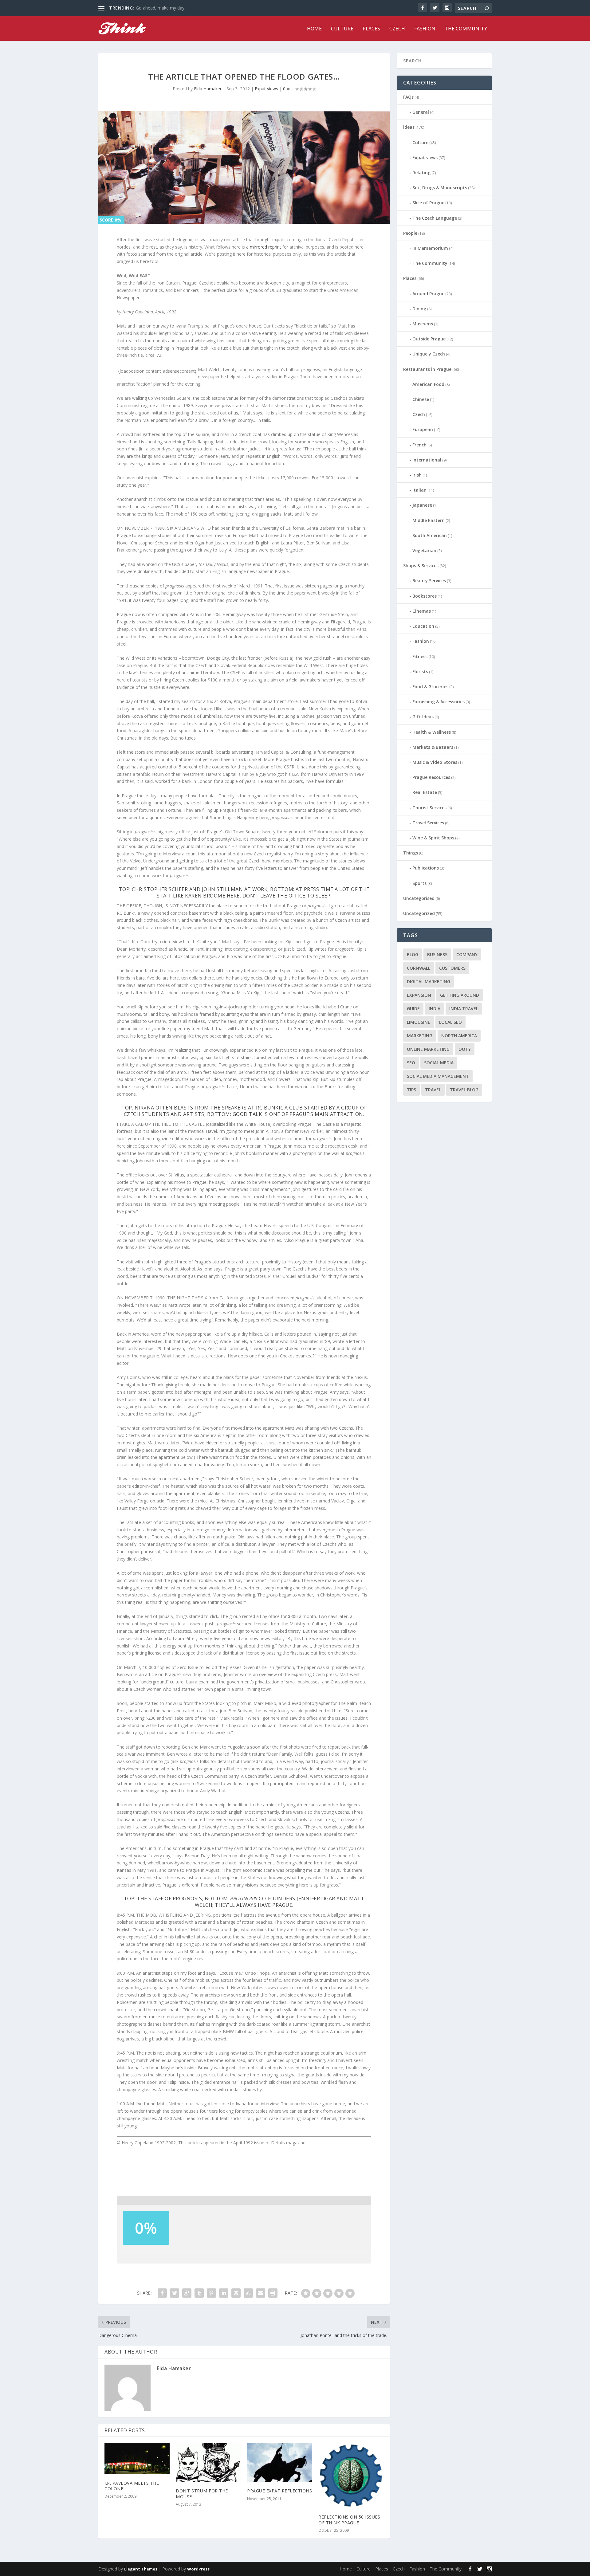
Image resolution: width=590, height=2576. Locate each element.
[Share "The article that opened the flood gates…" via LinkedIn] (224, 2293)
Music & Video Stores (435, 762)
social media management (438, 1076)
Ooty (465, 1049)
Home (314, 29)
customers (452, 968)
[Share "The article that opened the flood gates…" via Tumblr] (199, 2293)
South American (430, 535)
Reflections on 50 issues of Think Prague (349, 2520)
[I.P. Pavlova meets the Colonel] (137, 2458)
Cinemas (422, 611)
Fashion (425, 29)
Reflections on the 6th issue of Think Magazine (183, 8)
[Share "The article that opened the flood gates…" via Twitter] (175, 2293)
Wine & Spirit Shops (433, 838)
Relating (421, 173)
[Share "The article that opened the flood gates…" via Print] (273, 2293)
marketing (420, 1036)
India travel (464, 1009)
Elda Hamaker (208, 89)
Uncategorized (419, 913)
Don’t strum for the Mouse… (202, 2494)
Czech (397, 29)
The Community (466, 29)
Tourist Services (429, 808)
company (467, 954)
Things (411, 853)
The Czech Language (435, 218)
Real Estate (425, 792)
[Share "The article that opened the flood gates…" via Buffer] (236, 2293)
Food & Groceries (430, 687)
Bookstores (425, 596)
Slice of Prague (428, 203)
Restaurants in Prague (427, 369)
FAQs (408, 97)
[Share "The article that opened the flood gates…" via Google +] (187, 2293)
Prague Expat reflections (279, 2491)
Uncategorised (419, 898)
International (427, 460)
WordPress (198, 2569)
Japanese (422, 505)
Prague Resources (431, 777)
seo (411, 1063)
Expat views (266, 89)
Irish (417, 475)
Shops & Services (421, 565)
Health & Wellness (432, 732)
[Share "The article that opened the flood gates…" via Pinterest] (211, 2293)
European (423, 429)
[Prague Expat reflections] (280, 2462)
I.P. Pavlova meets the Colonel (132, 2486)
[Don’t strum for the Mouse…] (208, 2462)
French (419, 445)
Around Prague (428, 294)
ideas (409, 127)
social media (439, 1063)
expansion (419, 995)
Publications (426, 868)
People (410, 233)
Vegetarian (424, 550)
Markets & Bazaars (433, 747)
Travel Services (428, 823)
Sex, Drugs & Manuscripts (440, 188)
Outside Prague (429, 339)
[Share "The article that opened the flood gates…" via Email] (261, 2293)
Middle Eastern (429, 520)
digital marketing (429, 982)
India (435, 1009)
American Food (428, 384)
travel (433, 1090)
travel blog (464, 1090)
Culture (342, 29)
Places (371, 29)
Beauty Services (429, 581)
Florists (420, 671)
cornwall (419, 968)
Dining (419, 309)
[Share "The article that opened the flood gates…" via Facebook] (162, 2293)
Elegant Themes (141, 2569)
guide (413, 1009)
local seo (450, 1022)
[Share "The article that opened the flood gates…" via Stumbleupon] (248, 2293)
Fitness (420, 656)
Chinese (421, 399)
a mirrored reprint (264, 247)
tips (411, 1090)
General (421, 112)
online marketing (428, 1049)
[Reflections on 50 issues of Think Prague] (351, 2476)
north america (459, 1036)
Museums (423, 324)
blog (413, 954)
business (437, 954)
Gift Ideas (423, 717)
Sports (419, 883)
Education (423, 626)
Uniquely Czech (429, 354)
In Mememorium (430, 248)
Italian (419, 490)
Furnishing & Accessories (439, 702)
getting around (460, 995)
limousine (419, 1022)
